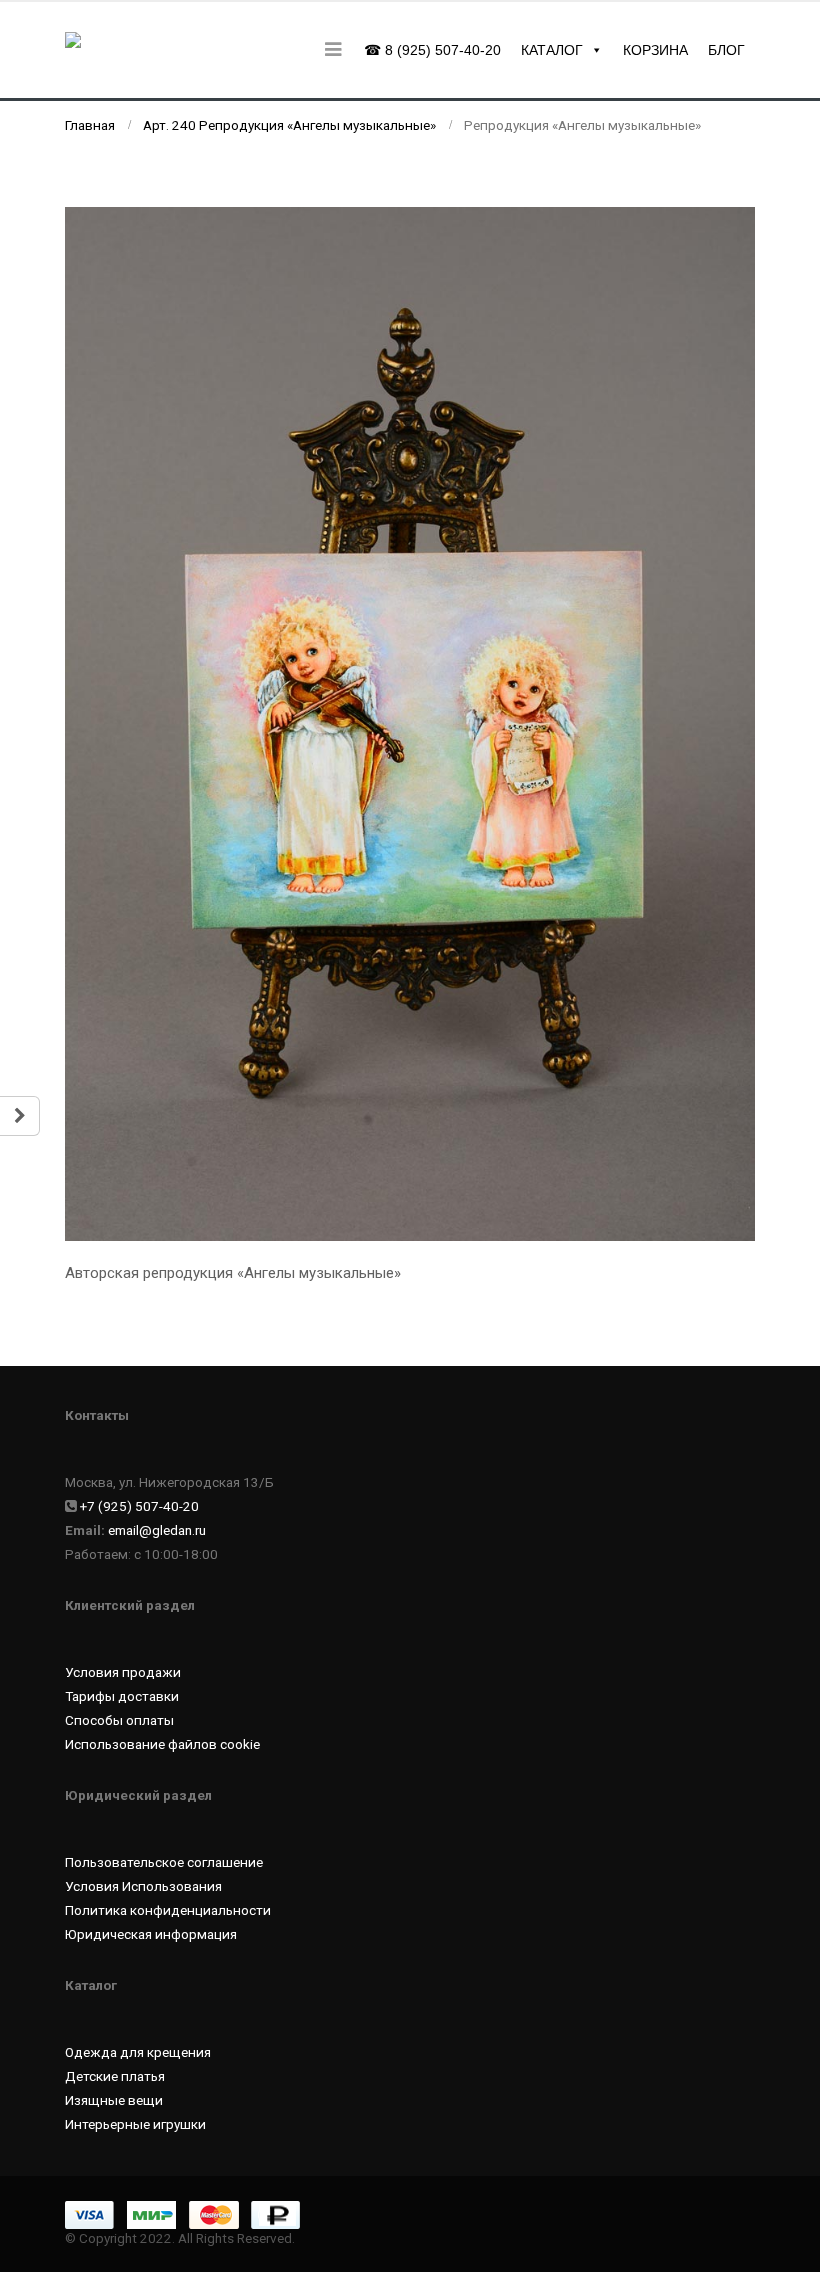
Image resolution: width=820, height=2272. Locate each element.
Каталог (552, 50)
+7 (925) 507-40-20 (139, 1506)
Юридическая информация (151, 1934)
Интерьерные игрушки (135, 2124)
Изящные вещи (114, 2100)
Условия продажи (123, 1672)
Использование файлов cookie (162, 1744)
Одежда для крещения (138, 2052)
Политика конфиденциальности (168, 1910)
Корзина (655, 50)
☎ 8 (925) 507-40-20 (432, 50)
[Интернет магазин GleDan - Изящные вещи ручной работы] (120, 50)
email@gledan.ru (157, 1530)
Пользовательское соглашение (164, 1862)
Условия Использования (143, 1886)
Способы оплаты (119, 1720)
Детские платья (115, 2076)
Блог (726, 50)
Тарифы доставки (122, 1696)
